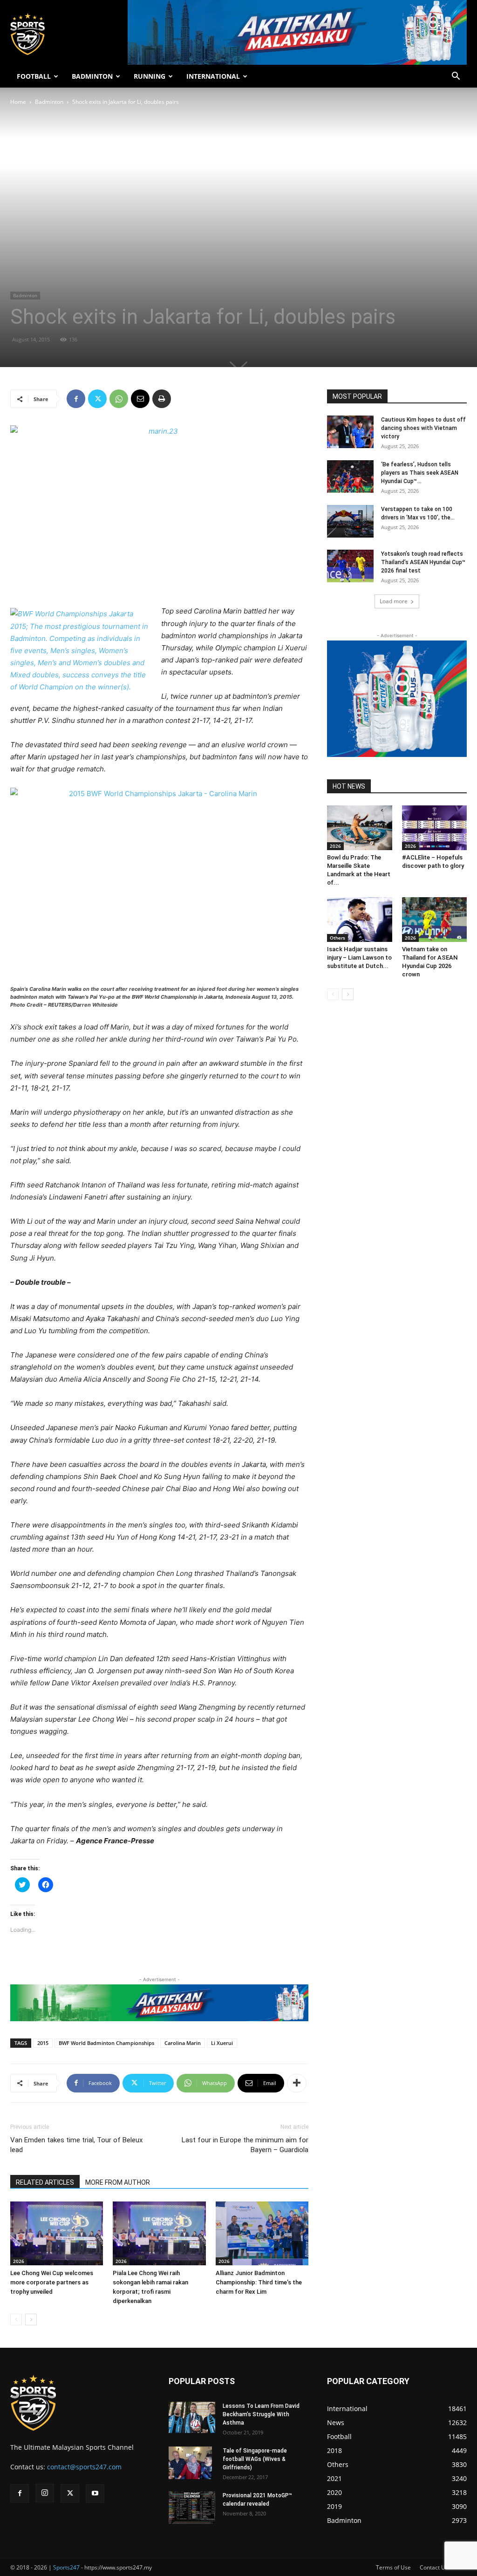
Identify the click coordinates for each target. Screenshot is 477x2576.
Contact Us (434, 2567)
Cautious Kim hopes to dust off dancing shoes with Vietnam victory (423, 428)
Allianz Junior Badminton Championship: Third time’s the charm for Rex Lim (259, 2282)
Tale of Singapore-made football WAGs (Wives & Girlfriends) (255, 2459)
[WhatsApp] (119, 399)
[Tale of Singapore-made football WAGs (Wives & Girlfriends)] (190, 2463)
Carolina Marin (183, 2043)
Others (337, 938)
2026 (19, 2261)
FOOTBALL (34, 76)
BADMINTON (92, 76)
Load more (394, 601)
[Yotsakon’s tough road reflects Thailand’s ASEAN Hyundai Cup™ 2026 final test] (350, 566)
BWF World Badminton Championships (106, 2043)
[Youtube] (95, 2494)
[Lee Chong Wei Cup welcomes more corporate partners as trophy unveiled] (57, 2233)
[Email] (140, 399)
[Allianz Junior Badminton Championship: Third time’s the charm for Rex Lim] (262, 2233)
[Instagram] (45, 2493)
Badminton (49, 102)
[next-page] (31, 2320)
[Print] (162, 399)
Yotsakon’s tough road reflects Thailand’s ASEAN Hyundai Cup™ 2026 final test (423, 562)
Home (18, 102)
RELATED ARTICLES (45, 2182)
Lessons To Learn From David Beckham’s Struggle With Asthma (261, 2414)
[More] (297, 2083)
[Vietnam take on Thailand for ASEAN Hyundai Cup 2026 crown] (435, 920)
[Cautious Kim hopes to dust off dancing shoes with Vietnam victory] (350, 432)
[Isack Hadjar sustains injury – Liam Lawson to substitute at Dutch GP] (360, 920)
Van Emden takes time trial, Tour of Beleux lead (76, 2145)
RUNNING (150, 76)
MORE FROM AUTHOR (118, 2182)
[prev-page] (16, 2320)
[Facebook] (76, 399)
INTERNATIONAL (213, 76)
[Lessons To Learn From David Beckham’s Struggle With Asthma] (192, 2417)
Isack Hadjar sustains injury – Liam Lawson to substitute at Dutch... (359, 957)
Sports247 (66, 2567)
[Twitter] (97, 399)
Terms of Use (393, 2567)
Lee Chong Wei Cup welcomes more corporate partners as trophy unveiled (52, 2282)
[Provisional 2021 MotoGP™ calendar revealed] (192, 2508)
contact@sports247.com (84, 2467)
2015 (43, 2043)
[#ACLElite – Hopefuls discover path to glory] (435, 828)
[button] (456, 77)
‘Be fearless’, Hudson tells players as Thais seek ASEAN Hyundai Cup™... (420, 473)
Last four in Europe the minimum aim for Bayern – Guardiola (245, 2145)
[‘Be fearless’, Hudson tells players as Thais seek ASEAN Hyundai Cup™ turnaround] (350, 477)
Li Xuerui (222, 2043)
